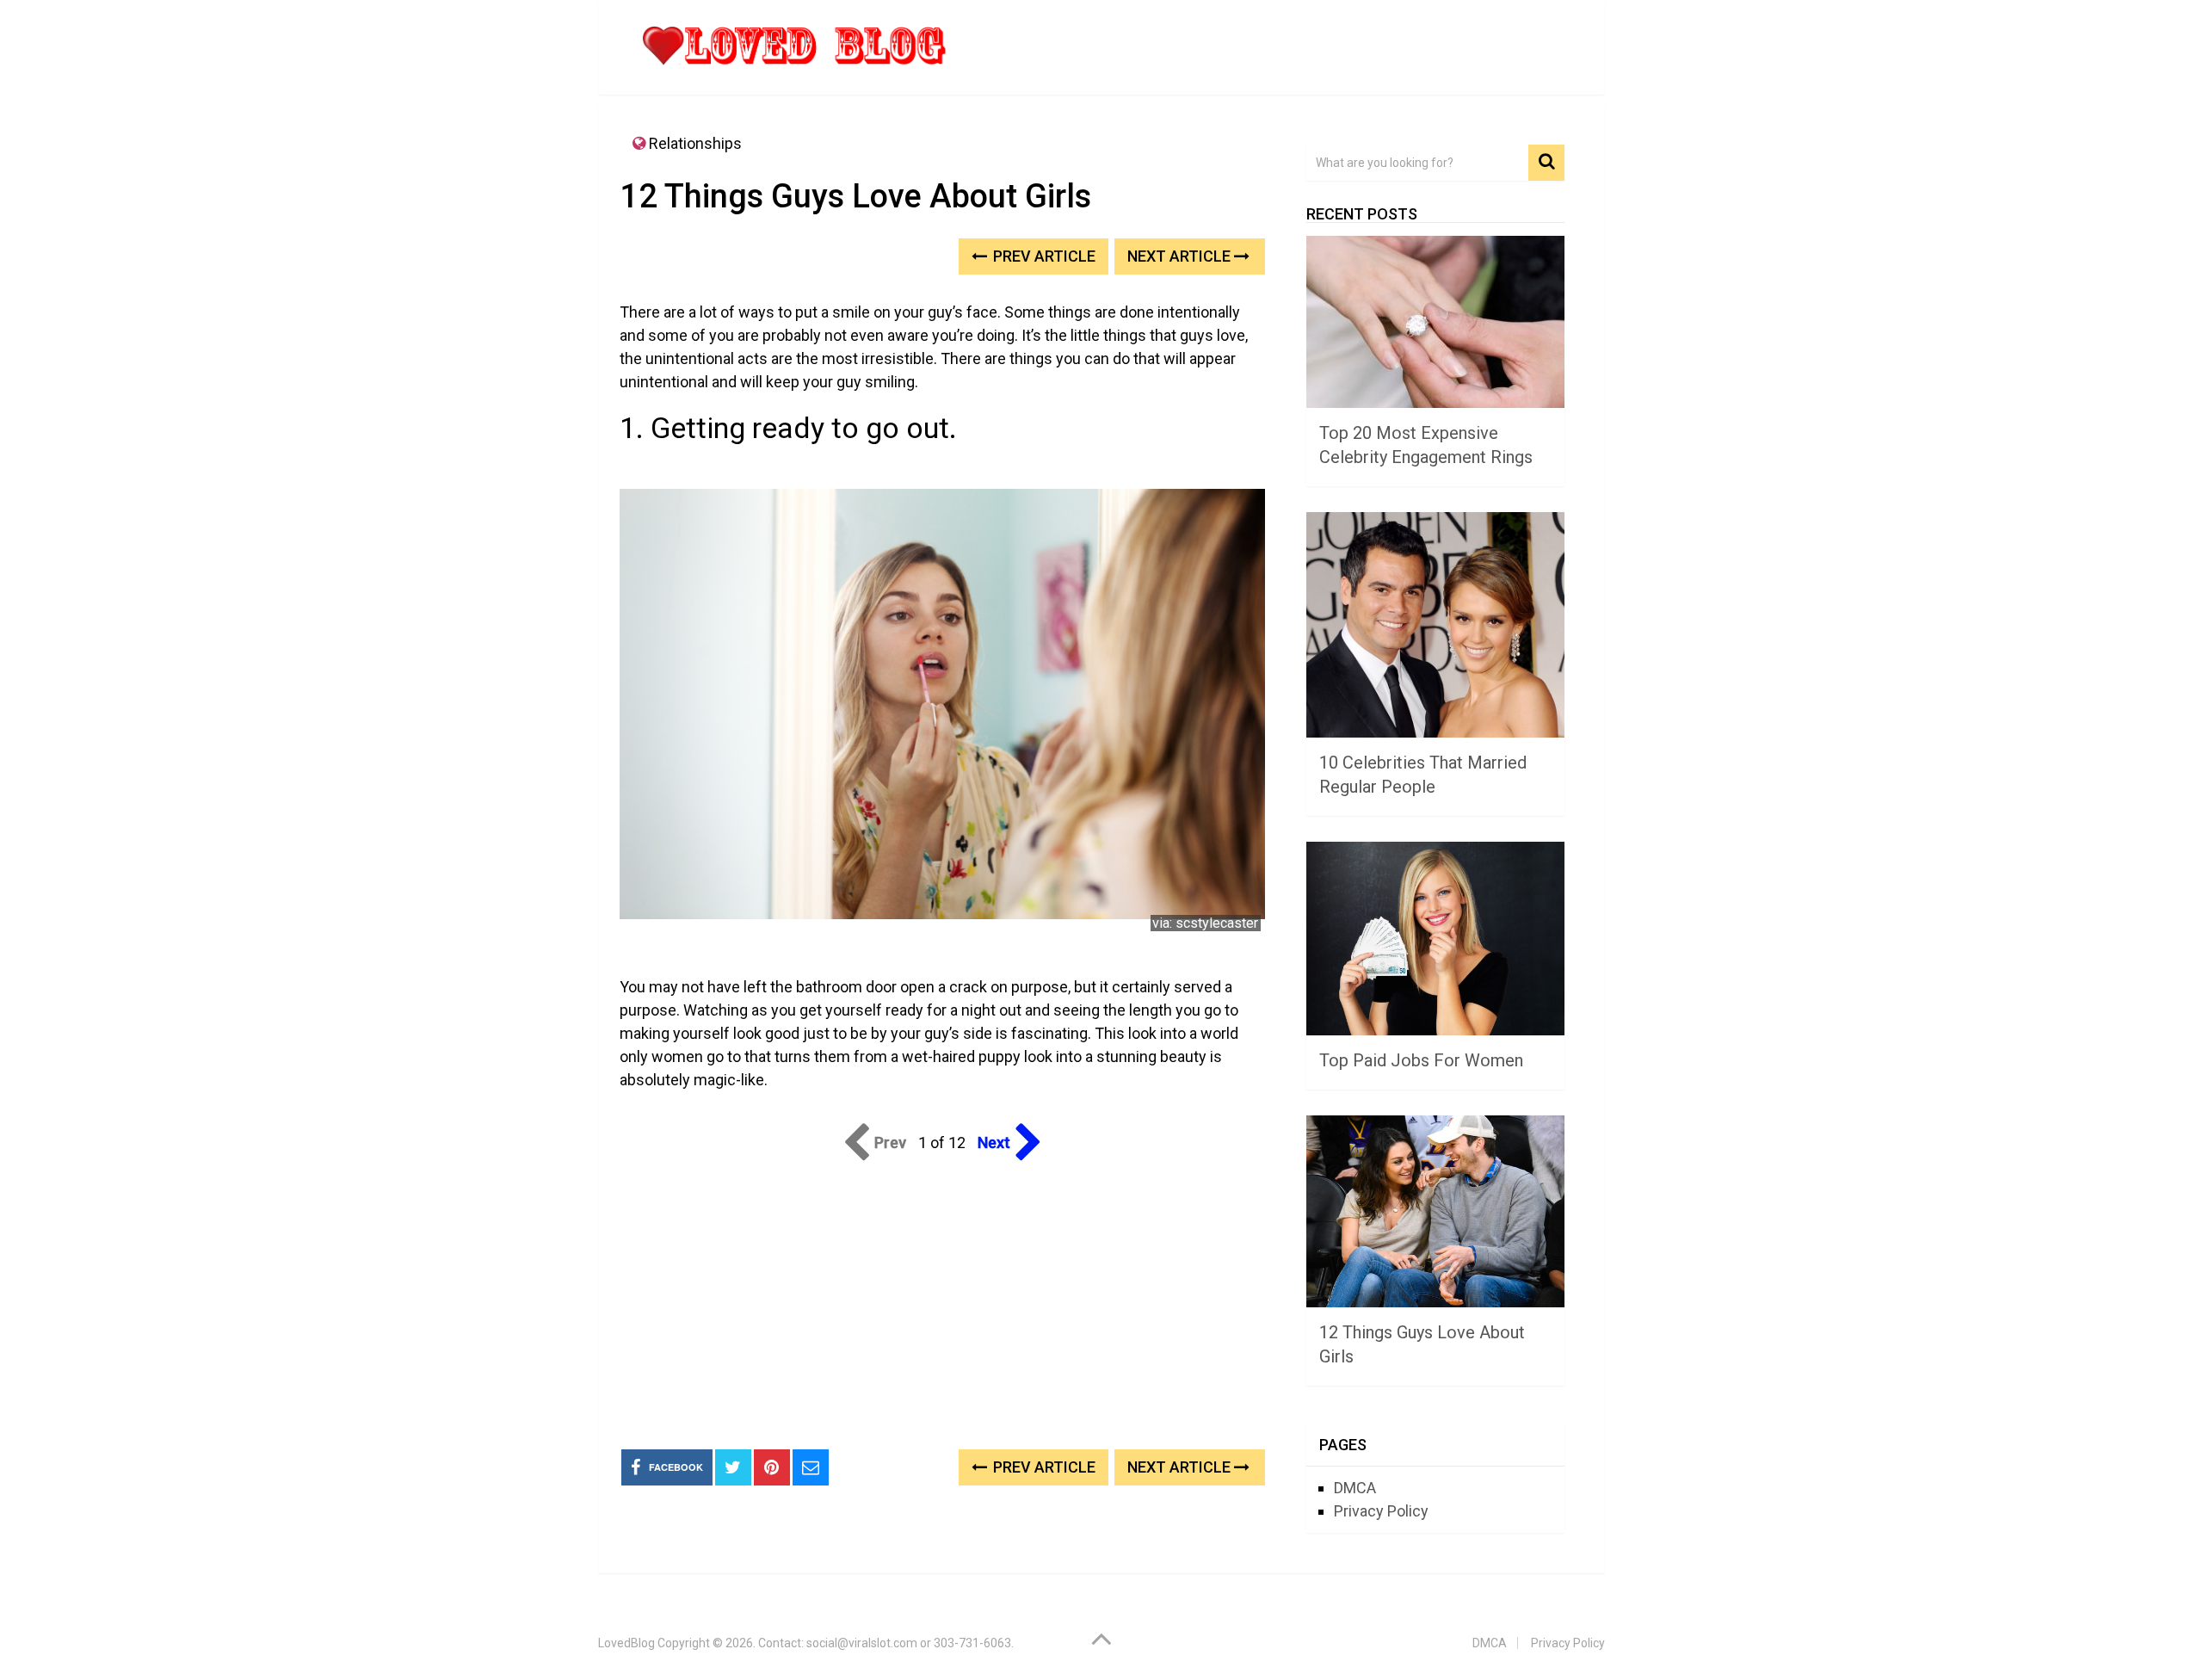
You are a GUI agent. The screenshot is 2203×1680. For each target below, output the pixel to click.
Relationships (695, 143)
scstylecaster (1217, 923)
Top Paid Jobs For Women (1421, 1060)
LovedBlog (626, 1643)
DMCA (1355, 1488)
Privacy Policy (1381, 1511)
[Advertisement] (942, 1301)
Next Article (1181, 256)
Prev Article (1043, 256)
